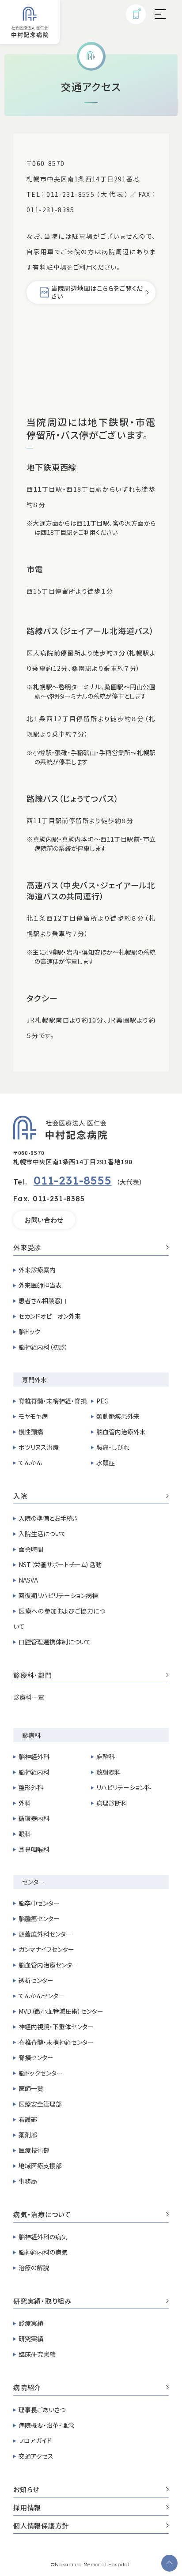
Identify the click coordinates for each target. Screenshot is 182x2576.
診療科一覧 (29, 1697)
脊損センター (36, 2057)
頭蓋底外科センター (45, 1934)
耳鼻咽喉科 (34, 1849)
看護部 (28, 2119)
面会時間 (31, 1549)
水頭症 (106, 1463)
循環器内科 (34, 1818)
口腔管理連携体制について (55, 1642)
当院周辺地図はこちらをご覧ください (97, 292)
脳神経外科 (34, 1756)
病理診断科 (112, 1803)
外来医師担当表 (40, 1285)
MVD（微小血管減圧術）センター (61, 2011)
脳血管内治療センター (48, 1965)
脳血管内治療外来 (121, 1432)
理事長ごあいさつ (42, 2410)
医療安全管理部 (40, 2104)
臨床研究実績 (37, 2354)
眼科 (25, 1834)
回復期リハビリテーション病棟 (58, 1595)
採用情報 (27, 2508)
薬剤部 (28, 2135)
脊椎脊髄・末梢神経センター (56, 2042)
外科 (25, 1803)
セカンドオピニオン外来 (50, 1316)
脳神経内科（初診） (43, 1347)
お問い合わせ (44, 1220)
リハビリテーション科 (124, 1787)
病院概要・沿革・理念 (46, 2425)
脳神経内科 (34, 1772)
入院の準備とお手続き (48, 1518)
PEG (102, 1401)
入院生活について (42, 1534)
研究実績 (31, 2339)
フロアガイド (35, 2441)
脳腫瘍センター (39, 1918)
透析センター (36, 1980)
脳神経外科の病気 (43, 2237)
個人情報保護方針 (41, 2526)
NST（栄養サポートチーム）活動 (60, 1564)
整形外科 (31, 1787)
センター (33, 1882)
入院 (20, 1497)
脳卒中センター (39, 1903)
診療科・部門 (33, 1676)
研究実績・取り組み (42, 2301)
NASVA (28, 1580)
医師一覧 (31, 2088)
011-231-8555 (73, 1180)
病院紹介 (27, 2388)
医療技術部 (34, 2150)
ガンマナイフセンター (46, 1949)
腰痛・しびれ (113, 1447)
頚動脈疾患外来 (118, 1416)
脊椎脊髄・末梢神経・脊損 (53, 1401)
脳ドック (29, 1331)
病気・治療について (42, 2215)
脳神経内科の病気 (43, 2252)
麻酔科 (106, 1756)
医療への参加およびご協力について (59, 1619)
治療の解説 (34, 2268)
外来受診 (27, 1248)
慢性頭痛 (31, 1432)
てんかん (30, 1463)
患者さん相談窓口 (43, 1301)
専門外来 (34, 1380)
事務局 (28, 2181)
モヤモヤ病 (33, 1416)
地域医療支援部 (40, 2166)
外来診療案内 (37, 1270)
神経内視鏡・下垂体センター (56, 2027)
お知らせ (26, 2490)
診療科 (31, 1735)
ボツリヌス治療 (39, 1447)
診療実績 (31, 2323)
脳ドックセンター (41, 2073)
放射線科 (109, 1772)
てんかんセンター (42, 1996)
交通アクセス (36, 2456)
